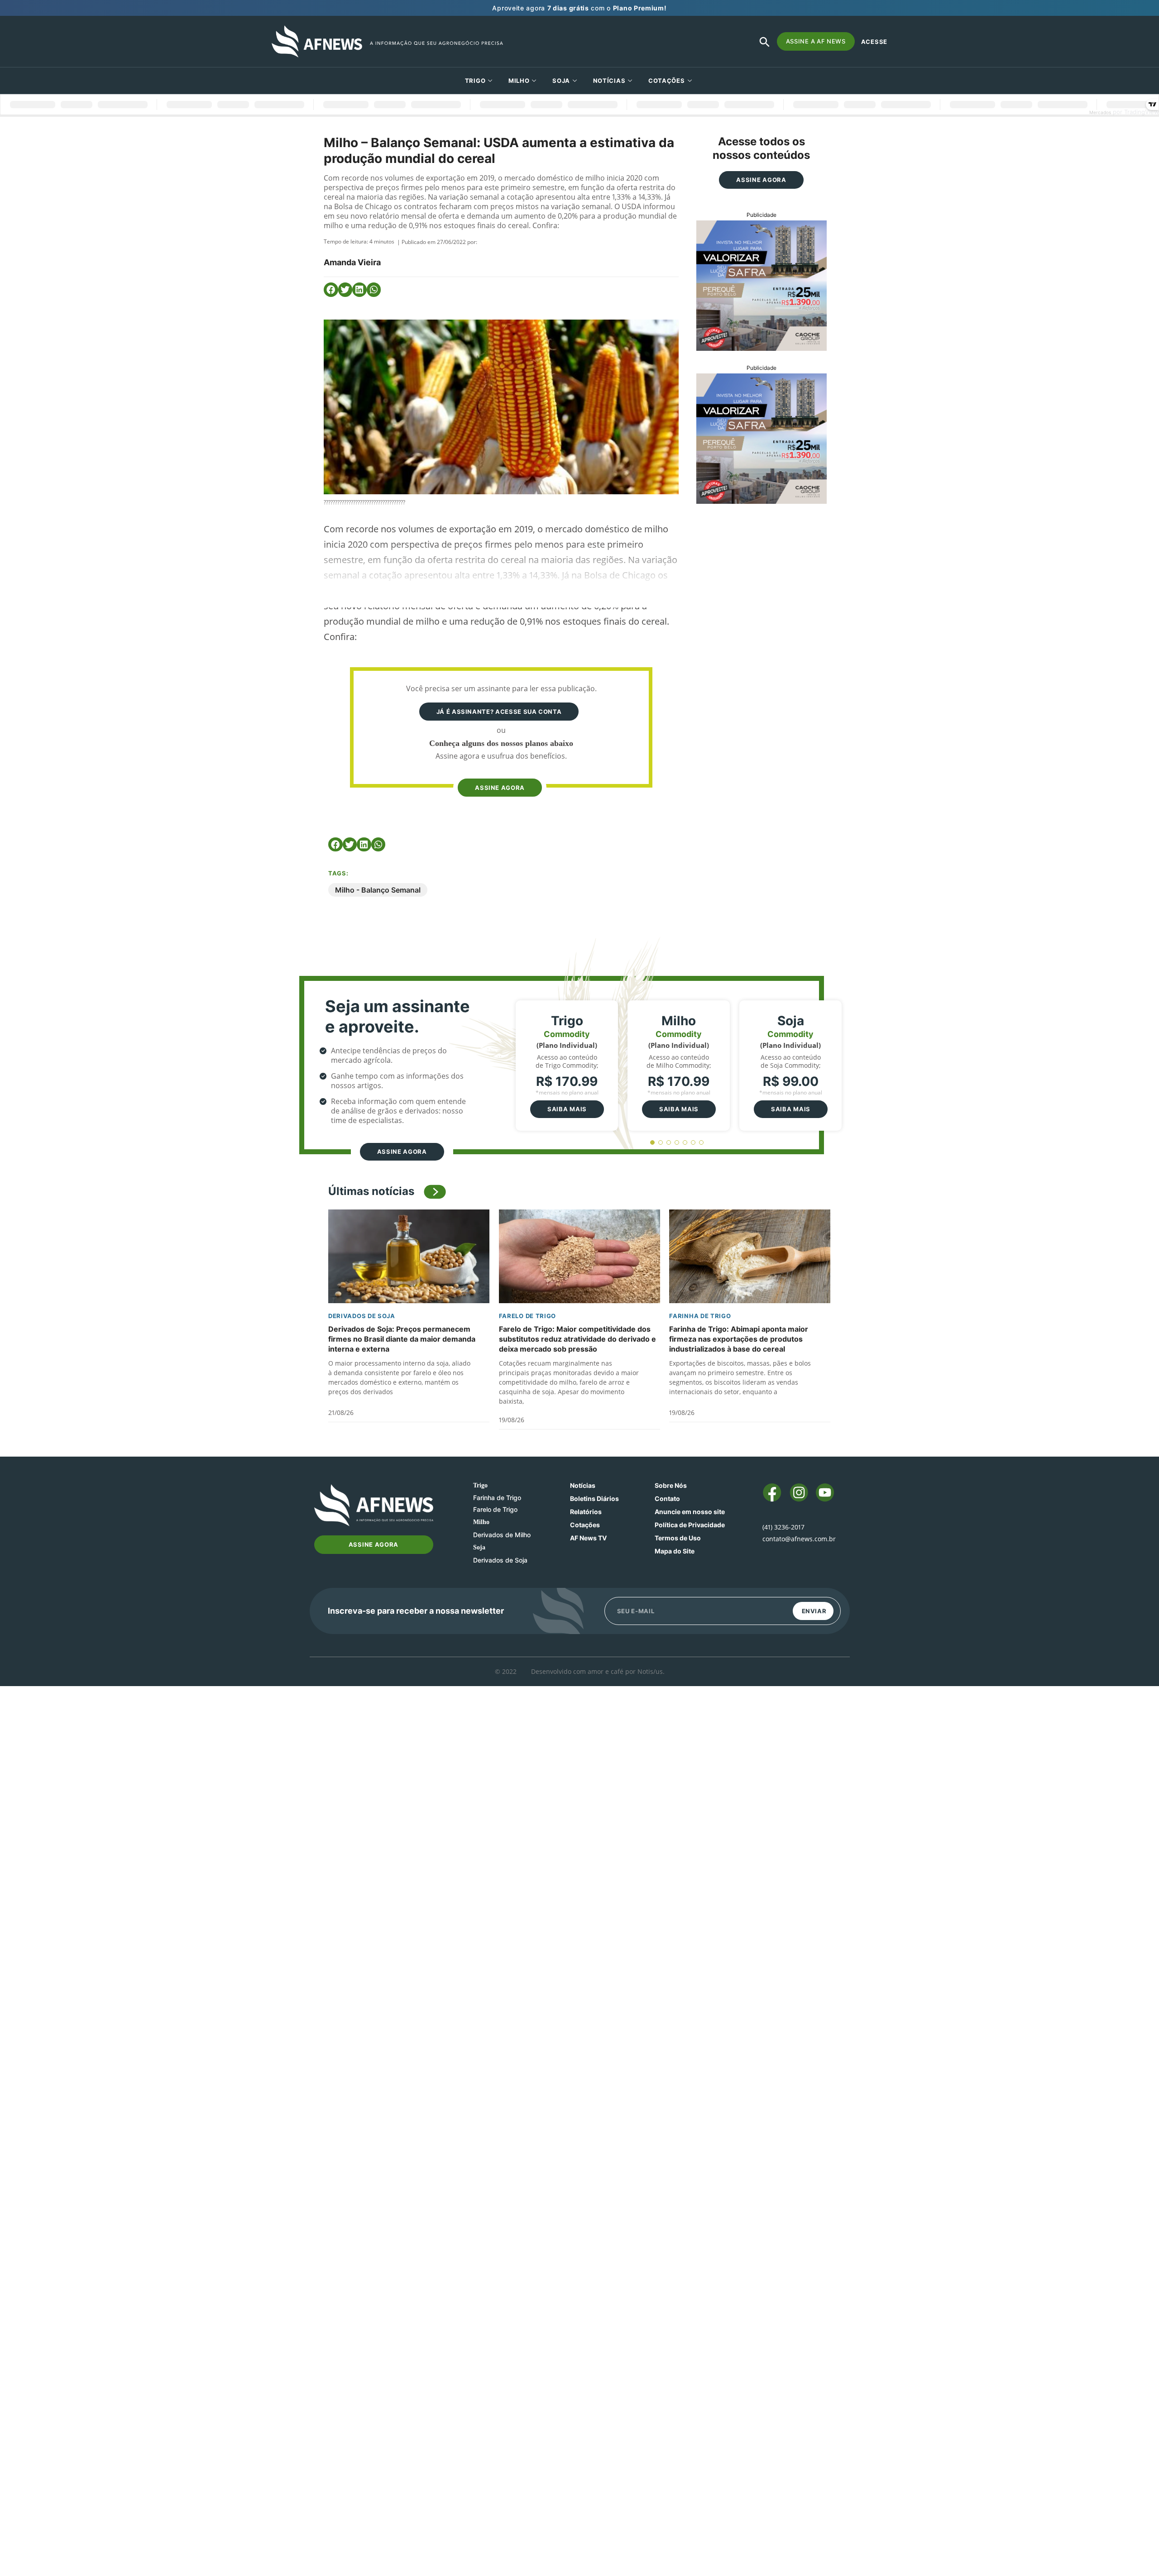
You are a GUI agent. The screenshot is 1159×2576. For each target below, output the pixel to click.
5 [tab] (685, 1143)
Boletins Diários (594, 1498)
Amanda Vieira (352, 262)
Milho (519, 81)
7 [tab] (702, 1143)
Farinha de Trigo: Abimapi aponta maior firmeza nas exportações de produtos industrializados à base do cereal (739, 1339)
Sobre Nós (671, 1485)
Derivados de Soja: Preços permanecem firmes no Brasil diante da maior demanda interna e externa (402, 1339)
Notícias (609, 81)
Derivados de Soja (362, 1316)
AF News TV (588, 1538)
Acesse (874, 42)
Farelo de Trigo (528, 1316)
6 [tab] (693, 1143)
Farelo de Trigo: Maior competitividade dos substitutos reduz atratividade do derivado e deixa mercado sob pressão (577, 1339)
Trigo (475, 81)
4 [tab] (677, 1143)
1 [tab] (653, 1143)
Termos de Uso (678, 1538)
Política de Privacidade (690, 1525)
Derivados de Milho (502, 1535)
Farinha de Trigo (700, 1316)
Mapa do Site (675, 1551)
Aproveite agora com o (579, 8)
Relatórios (586, 1512)
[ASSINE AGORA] (499, 770)
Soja (561, 81)
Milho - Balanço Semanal (378, 890)
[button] (331, 290)
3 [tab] (669, 1143)
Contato (667, 1498)
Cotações (585, 1525)
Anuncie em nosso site (690, 1512)
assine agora (500, 788)
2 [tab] (661, 1143)
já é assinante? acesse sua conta (499, 712)
